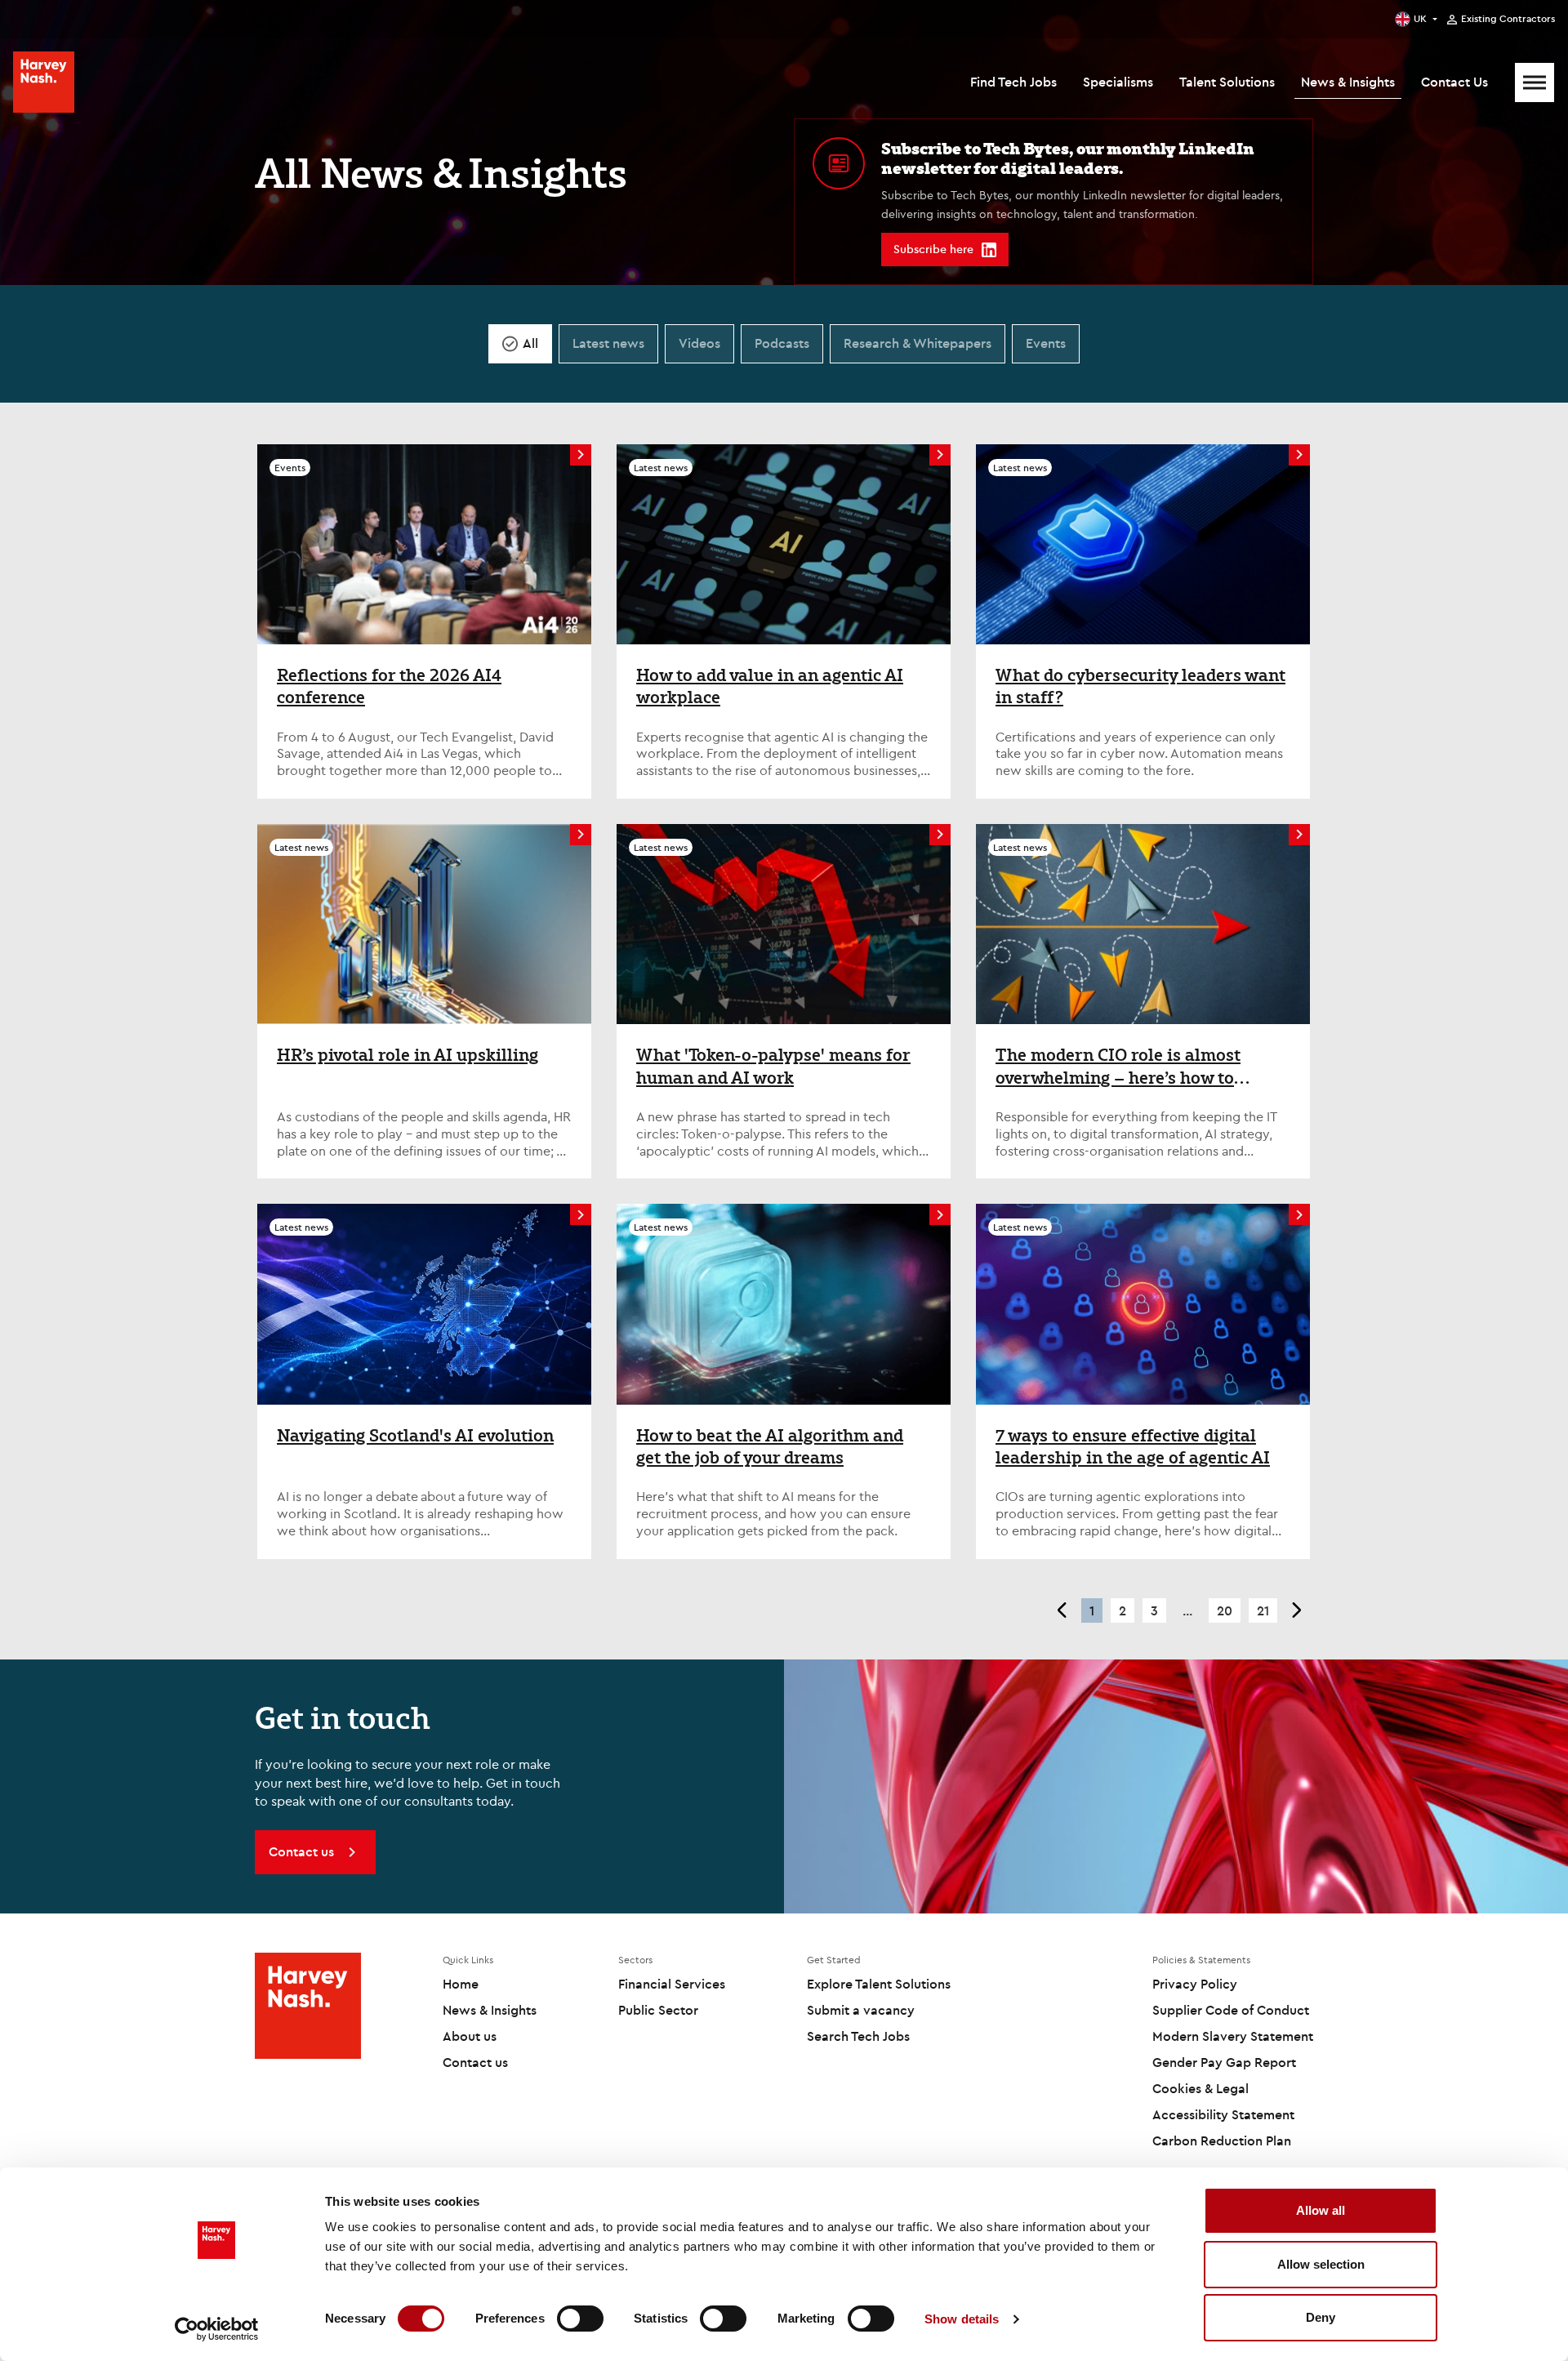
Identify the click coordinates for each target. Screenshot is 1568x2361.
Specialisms (1118, 82)
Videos (699, 343)
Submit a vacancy (861, 2010)
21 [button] (1263, 1610)
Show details (962, 2319)
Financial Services (672, 1984)
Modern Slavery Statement (1233, 2036)
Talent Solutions (1227, 82)
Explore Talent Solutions (879, 1984)
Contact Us (1454, 82)
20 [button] (1225, 1610)
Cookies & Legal (1200, 2088)
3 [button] (1154, 1610)
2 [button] (1123, 1610)
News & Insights (1348, 82)
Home (461, 1984)
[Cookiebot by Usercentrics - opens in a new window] (217, 2329)
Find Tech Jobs (1013, 82)
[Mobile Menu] (1535, 82)
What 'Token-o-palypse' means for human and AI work (773, 1066)
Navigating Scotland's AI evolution (415, 1436)
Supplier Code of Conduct (1231, 2010)
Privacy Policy (1195, 1984)
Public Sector (658, 2010)
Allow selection (1321, 2264)
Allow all (1321, 2210)
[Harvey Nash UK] (44, 82)
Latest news (608, 343)
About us (470, 2036)
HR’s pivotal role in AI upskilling (408, 1055)
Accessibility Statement (1223, 2114)
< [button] (1061, 1610)
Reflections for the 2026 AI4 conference (389, 686)
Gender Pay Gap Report (1224, 2062)
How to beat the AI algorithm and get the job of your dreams (770, 1447)
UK (1420, 18)
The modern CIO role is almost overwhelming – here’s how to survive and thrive (1118, 1066)
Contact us (475, 2062)
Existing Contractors (1508, 19)
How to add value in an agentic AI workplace (770, 686)
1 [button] (1092, 1610)
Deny (1321, 2317)
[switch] (580, 2319)
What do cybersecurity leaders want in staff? (1140, 686)
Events (1046, 343)
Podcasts (782, 343)
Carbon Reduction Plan (1222, 2140)
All (530, 343)
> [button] (1297, 1610)
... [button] (1187, 1610)
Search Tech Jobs (858, 2036)
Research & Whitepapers (918, 343)
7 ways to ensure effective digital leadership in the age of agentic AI (1133, 1447)
